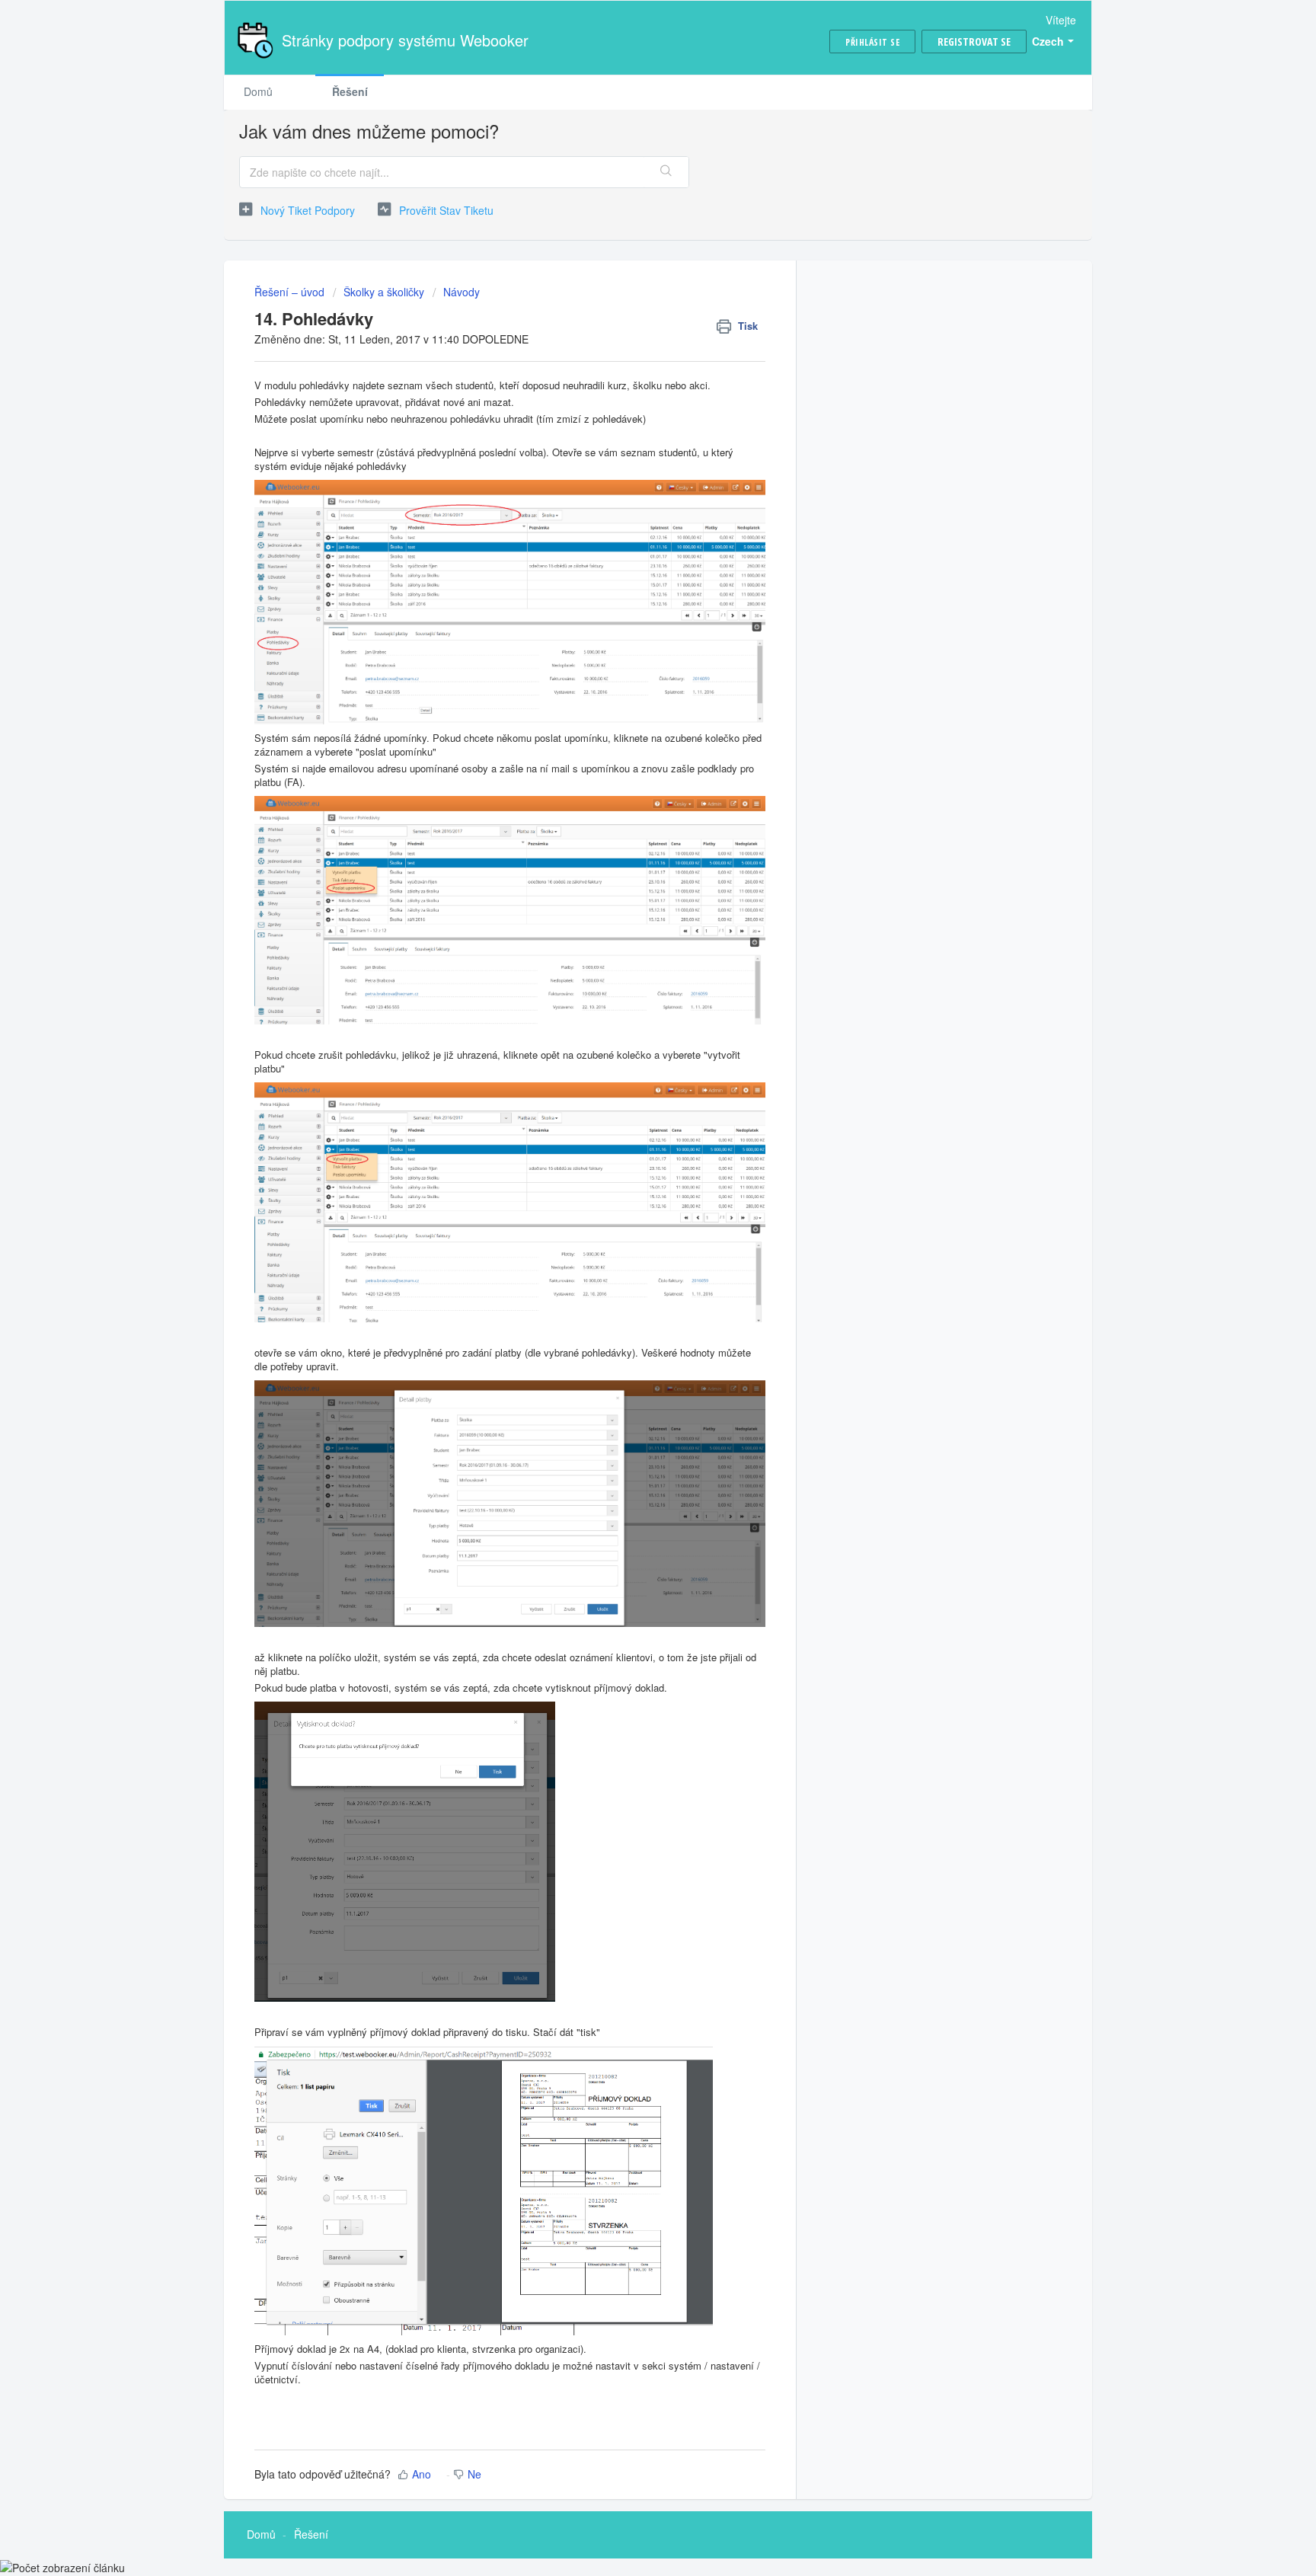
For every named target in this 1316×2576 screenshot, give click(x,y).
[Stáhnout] (630, 1123)
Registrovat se (974, 42)
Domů (258, 91)
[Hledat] (666, 172)
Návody (462, 292)
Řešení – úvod (291, 292)
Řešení (350, 91)
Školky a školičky (384, 292)
